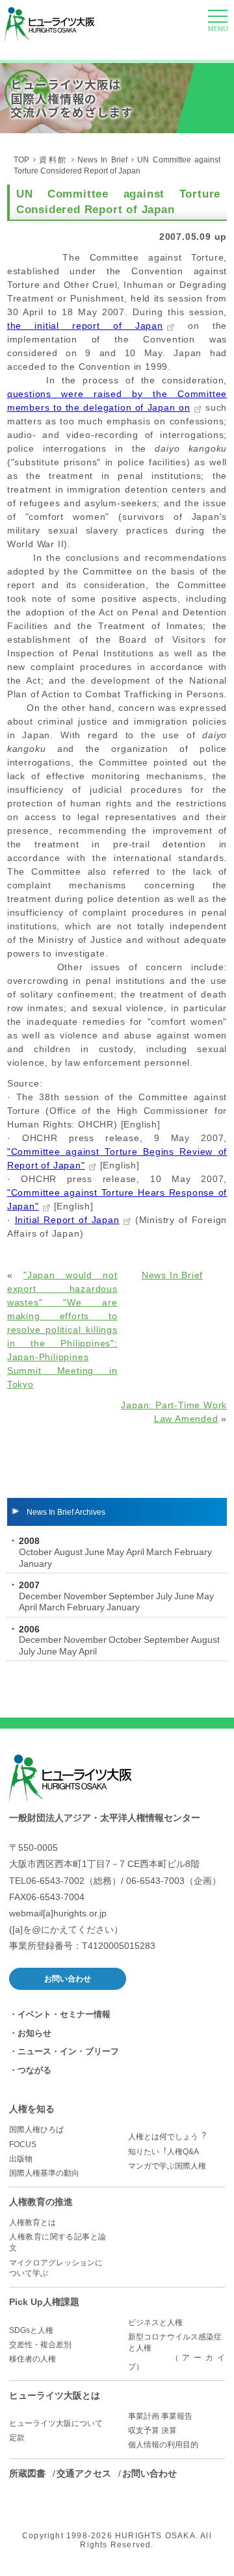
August (68, 1552)
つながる (34, 2070)
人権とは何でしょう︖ (167, 2137)
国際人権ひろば (36, 2130)
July (164, 1596)
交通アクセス (84, 2473)
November (85, 1596)
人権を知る (32, 2109)
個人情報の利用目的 (163, 2445)
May (115, 1552)
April (135, 1552)
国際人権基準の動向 (44, 2173)
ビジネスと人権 (155, 2323)
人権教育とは (32, 2222)
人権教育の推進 (41, 2202)
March (159, 1552)
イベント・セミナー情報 (64, 2014)
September (131, 1596)
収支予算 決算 (152, 2430)
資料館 (53, 160)
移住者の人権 (32, 2359)
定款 (17, 2438)
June (95, 1552)
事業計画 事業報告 (160, 2416)
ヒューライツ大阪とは (55, 2395)
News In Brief (102, 160)
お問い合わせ (68, 1979)
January (35, 1564)
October (35, 1552)
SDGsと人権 (31, 2330)
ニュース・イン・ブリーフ (68, 2051)
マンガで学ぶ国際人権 (167, 2166)
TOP (21, 160)
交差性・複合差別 (40, 2345)
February (193, 1552)
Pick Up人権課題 (44, 2302)
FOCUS (23, 2145)
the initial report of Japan (85, 326)
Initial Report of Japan (67, 1220)
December (40, 1596)
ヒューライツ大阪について (56, 2423)
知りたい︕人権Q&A (163, 2152)
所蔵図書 (27, 2473)
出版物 (21, 2159)
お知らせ (34, 2033)
